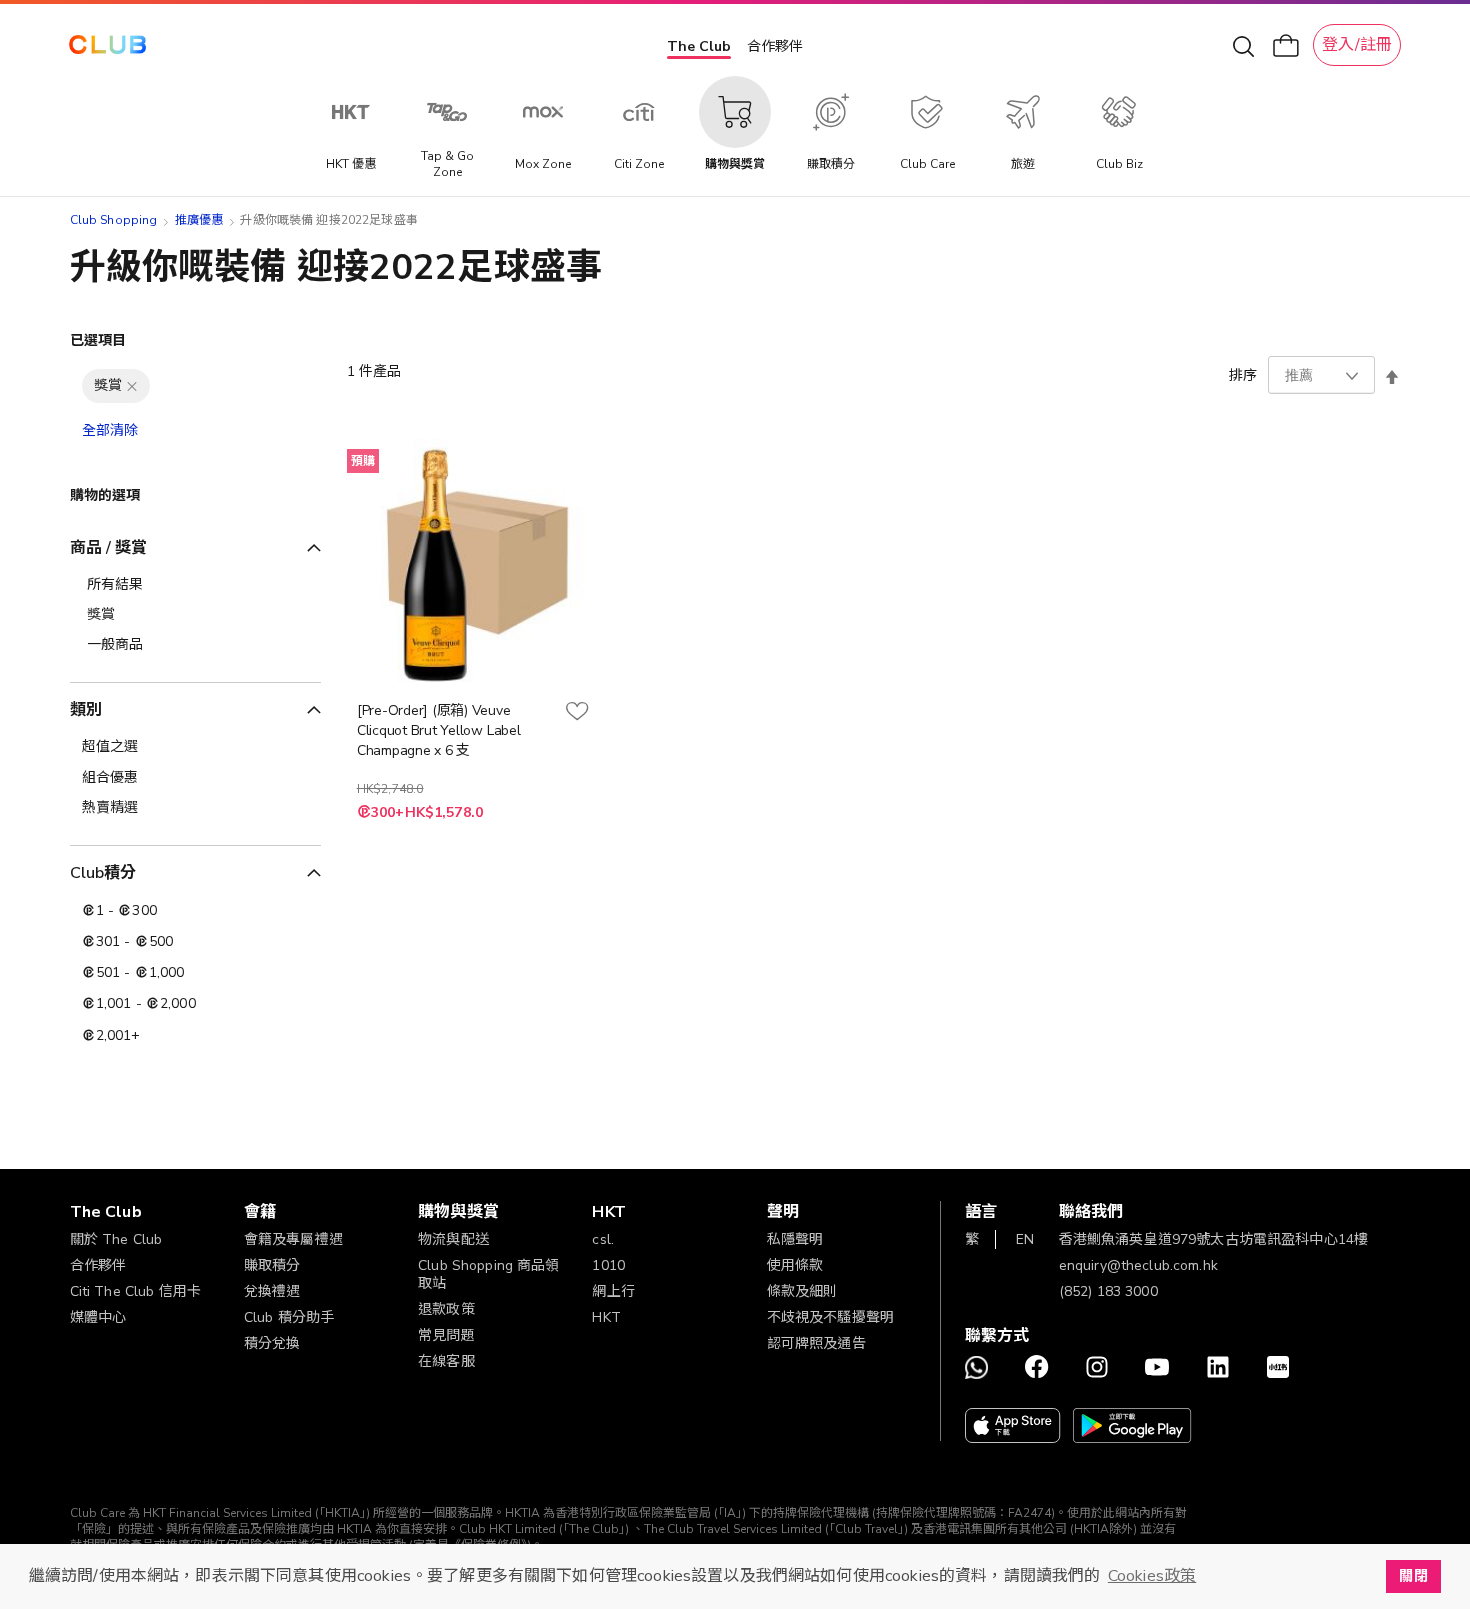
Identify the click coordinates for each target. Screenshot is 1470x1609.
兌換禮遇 (272, 1291)
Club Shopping (114, 220)
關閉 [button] (1413, 1576)
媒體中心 (98, 1317)
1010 (608, 1265)
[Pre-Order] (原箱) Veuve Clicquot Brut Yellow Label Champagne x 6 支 (439, 730)
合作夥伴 (775, 46)
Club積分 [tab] (103, 873)
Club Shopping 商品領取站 (489, 1274)
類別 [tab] (86, 710)
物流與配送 (453, 1239)
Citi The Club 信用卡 (136, 1291)
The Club (699, 46)
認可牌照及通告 (816, 1343)
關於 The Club (116, 1239)
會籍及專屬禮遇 (293, 1239)
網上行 (613, 1291)
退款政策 (446, 1309)
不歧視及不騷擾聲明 (830, 1317)
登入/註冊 (1357, 45)
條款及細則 (802, 1291)
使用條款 (795, 1265)
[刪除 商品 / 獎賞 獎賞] (132, 386)
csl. (603, 1239)
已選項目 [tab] (98, 340)
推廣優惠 (199, 220)
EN (1025, 1239)
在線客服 (446, 1361)
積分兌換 (272, 1343)
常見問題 (446, 1335)
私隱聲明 (795, 1239)
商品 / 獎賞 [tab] (109, 548)
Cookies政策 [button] (1152, 1576)
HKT (606, 1317)
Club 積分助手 (289, 1317)
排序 (1243, 375)
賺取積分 (272, 1265)
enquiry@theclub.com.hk (1138, 1265)
